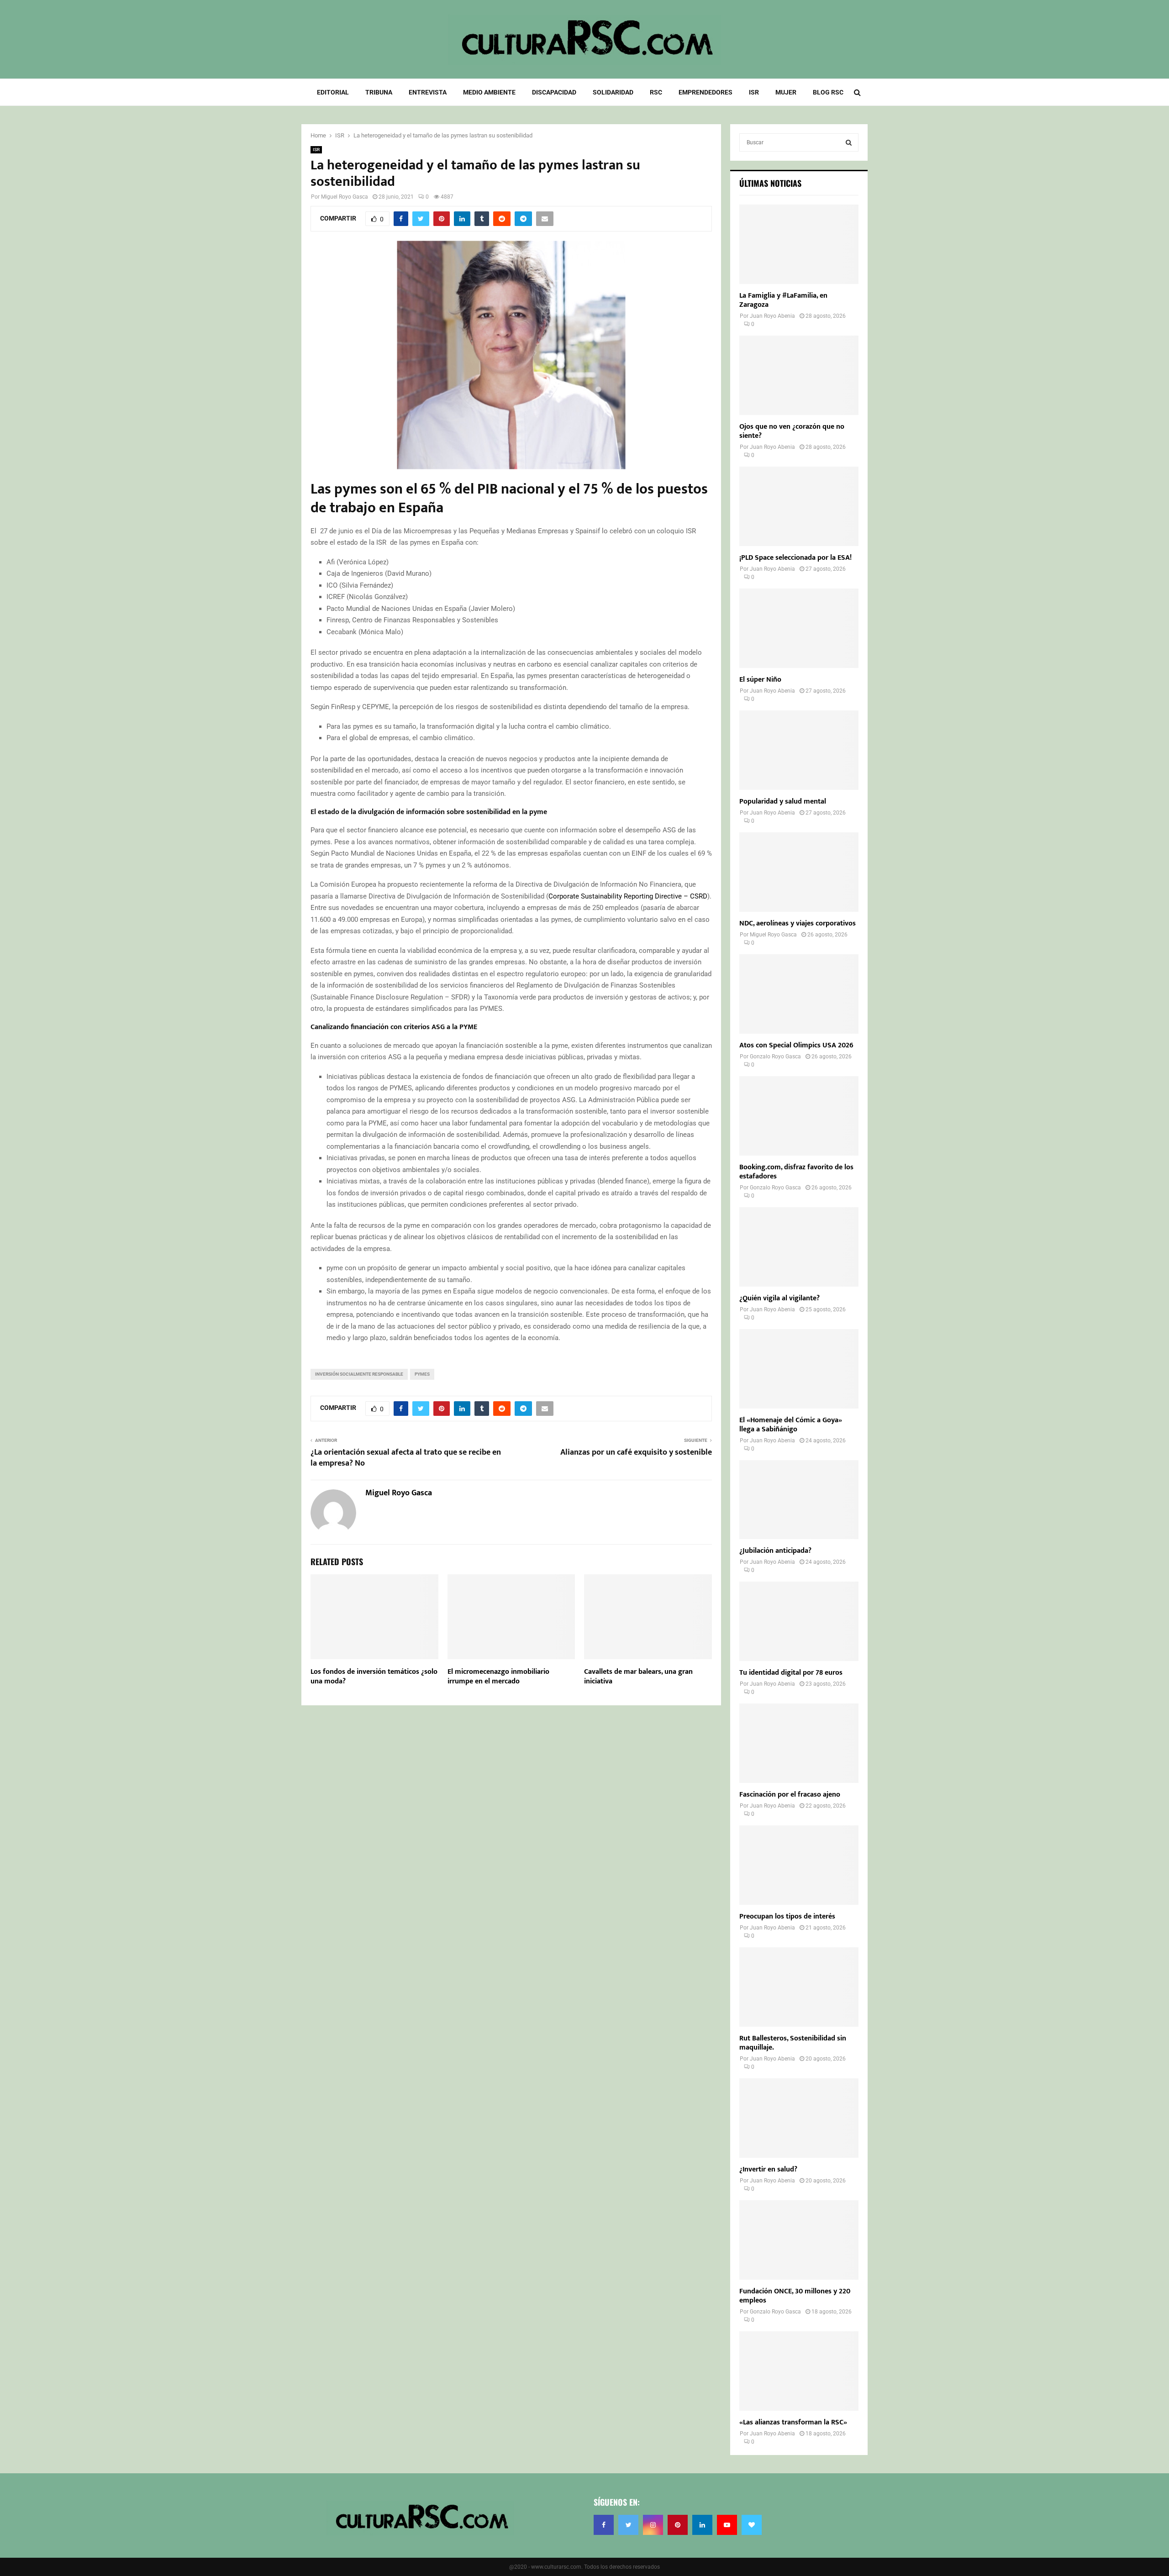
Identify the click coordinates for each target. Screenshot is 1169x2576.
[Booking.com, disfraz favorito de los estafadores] (799, 1116)
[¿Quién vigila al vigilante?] (799, 1247)
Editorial (333, 92)
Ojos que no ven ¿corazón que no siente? (792, 431)
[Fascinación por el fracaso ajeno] (799, 1743)
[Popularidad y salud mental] (799, 750)
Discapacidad (554, 92)
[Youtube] (727, 2525)
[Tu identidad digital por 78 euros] (799, 1621)
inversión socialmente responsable (359, 1374)
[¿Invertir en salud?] (799, 2118)
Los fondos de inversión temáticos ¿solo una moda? (374, 1677)
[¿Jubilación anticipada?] (799, 1500)
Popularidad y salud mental (783, 802)
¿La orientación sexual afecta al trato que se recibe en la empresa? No (406, 1458)
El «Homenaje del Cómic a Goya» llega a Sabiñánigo (791, 1425)
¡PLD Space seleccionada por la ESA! (795, 558)
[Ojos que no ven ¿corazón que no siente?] (799, 375)
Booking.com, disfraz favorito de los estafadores (796, 1172)
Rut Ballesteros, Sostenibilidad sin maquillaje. (793, 2043)
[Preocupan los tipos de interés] (799, 1865)
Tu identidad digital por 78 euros (791, 1673)
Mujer (786, 92)
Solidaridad (613, 92)
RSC (656, 92)
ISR (754, 92)
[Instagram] (653, 2525)
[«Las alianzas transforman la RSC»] (799, 2371)
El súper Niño (760, 680)
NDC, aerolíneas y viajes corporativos (798, 923)
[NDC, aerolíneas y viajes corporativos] (799, 872)
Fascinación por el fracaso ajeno (790, 1795)
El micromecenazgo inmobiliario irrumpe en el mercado (498, 1677)
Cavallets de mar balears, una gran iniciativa (638, 1677)
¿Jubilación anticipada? (775, 1551)
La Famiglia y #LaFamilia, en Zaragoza (783, 300)
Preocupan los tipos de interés (787, 1916)
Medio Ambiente (489, 92)
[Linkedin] (702, 2525)
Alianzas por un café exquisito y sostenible (636, 1452)
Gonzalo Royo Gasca (775, 1057)
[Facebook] (604, 2525)
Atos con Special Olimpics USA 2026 (796, 1045)
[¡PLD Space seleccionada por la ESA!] (799, 506)
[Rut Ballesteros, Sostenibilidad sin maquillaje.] (799, 1987)
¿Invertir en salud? (768, 2169)
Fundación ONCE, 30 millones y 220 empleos (795, 2296)
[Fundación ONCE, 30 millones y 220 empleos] (799, 2240)
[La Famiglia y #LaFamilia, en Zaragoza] (799, 244)
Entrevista (428, 92)
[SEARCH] (849, 142)
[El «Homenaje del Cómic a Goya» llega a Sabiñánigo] (799, 1369)
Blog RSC (828, 92)
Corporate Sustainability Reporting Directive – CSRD (628, 896)
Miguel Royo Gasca (345, 197)
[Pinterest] (678, 2525)
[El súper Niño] (799, 628)
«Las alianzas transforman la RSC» (793, 2422)
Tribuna (379, 92)
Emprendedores (706, 92)
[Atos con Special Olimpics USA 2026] (799, 994)
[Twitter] (628, 2525)
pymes (422, 1374)
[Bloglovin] (752, 2525)
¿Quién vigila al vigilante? (779, 1298)
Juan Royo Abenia (772, 316)
